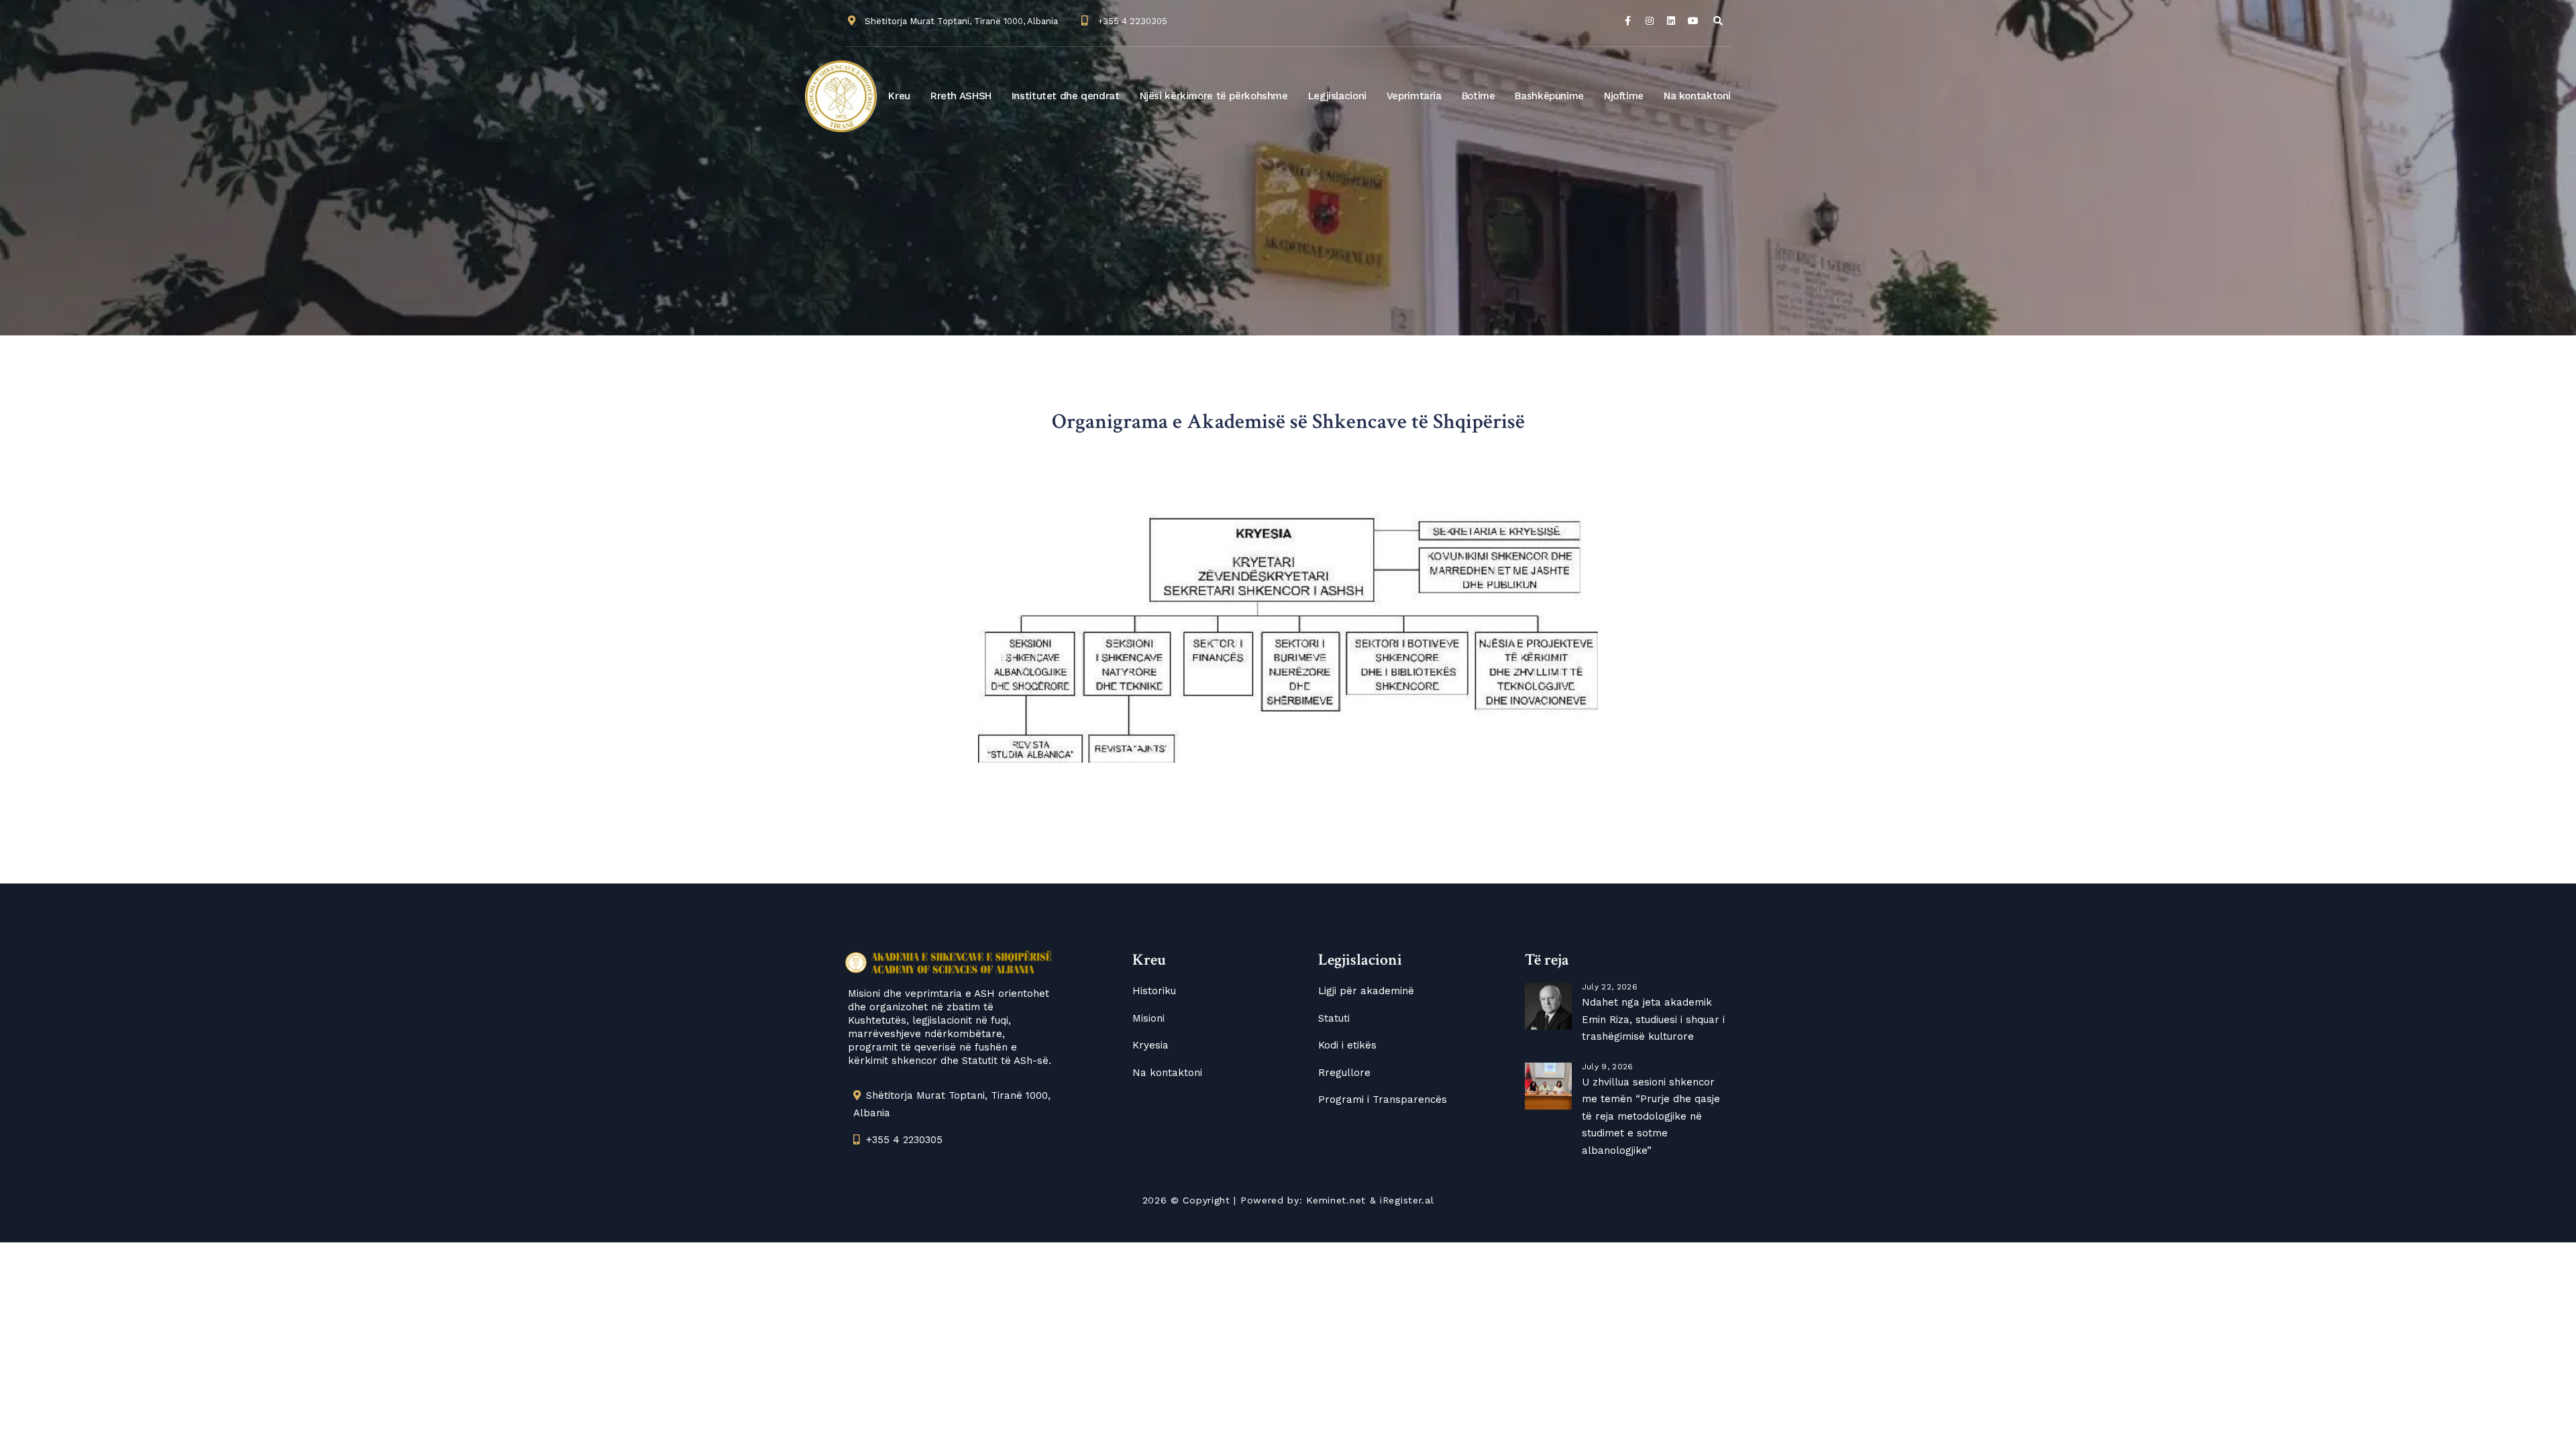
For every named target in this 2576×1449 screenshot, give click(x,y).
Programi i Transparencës (1383, 1099)
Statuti (1334, 1018)
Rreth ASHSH (961, 96)
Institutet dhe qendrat (1066, 96)
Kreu (899, 96)
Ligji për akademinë (1366, 991)
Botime (1479, 96)
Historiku (1154, 991)
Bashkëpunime (1549, 96)
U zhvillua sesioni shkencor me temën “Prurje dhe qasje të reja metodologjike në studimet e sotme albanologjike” (1651, 1116)
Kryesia (1150, 1045)
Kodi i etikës (1347, 1045)
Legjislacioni (1337, 96)
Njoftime (1624, 96)
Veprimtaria (1414, 96)
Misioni (1148, 1018)
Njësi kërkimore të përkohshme (1214, 96)
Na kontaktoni (1697, 96)
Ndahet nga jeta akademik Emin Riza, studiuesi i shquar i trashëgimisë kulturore (1653, 1019)
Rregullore (1344, 1073)
